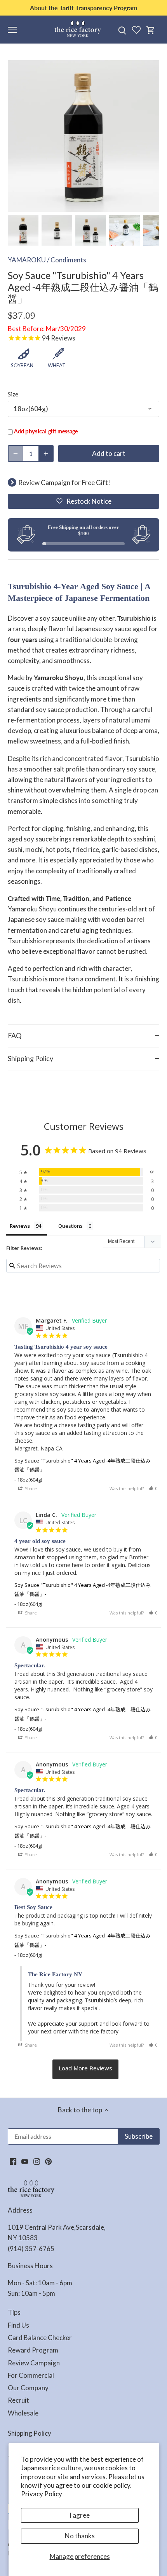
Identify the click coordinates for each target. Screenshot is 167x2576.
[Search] (122, 30)
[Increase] (46, 454)
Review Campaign (34, 2363)
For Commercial (31, 2375)
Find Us (18, 2325)
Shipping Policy (30, 1058)
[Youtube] (25, 2161)
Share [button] (30, 1488)
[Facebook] (13, 2161)
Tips (14, 2312)
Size (13, 394)
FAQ (15, 1035)
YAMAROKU (27, 260)
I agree (80, 2515)
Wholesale (23, 2413)
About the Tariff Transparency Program (83, 8)
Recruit (18, 2400)
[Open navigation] (12, 30)
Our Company (28, 2388)
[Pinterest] (48, 2161)
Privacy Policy (42, 2494)
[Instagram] (37, 2161)
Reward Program (33, 2350)
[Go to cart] (151, 30)
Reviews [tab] (20, 1226)
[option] (23, 230)
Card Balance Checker (40, 2338)
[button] (83, 501)
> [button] (85, 2070)
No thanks (80, 2536)
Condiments (68, 260)
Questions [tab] (70, 1226)
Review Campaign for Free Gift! (64, 483)
